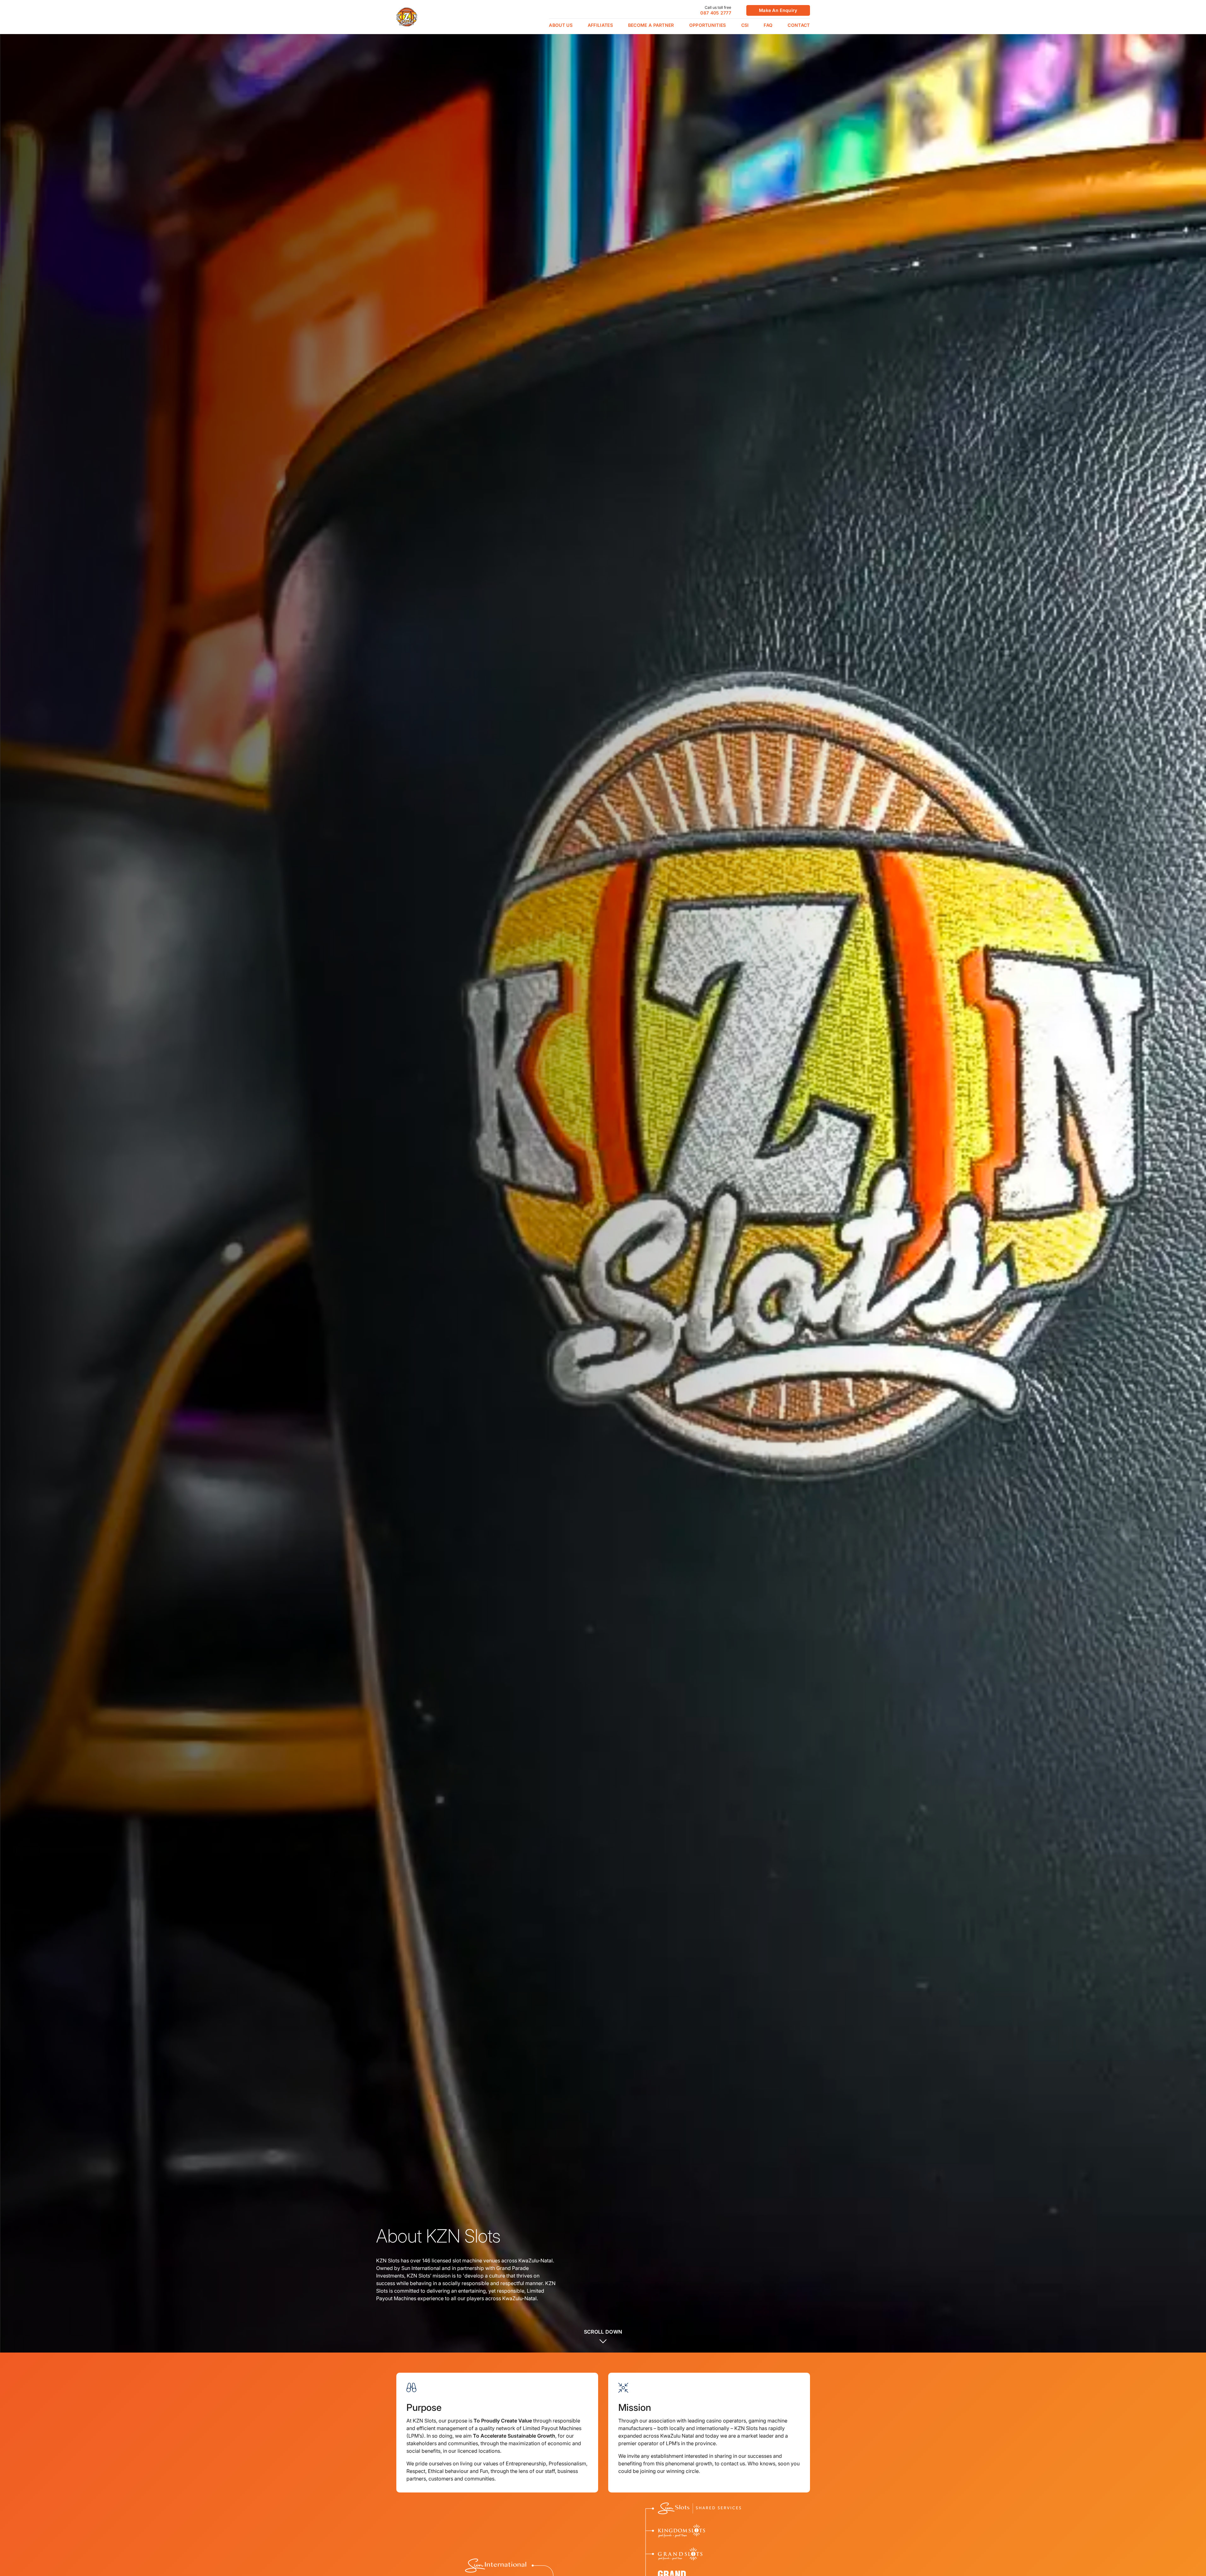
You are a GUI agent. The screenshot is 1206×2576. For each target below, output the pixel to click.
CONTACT (799, 25)
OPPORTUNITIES (708, 25)
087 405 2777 (716, 13)
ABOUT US (561, 25)
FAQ (768, 25)
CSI (745, 25)
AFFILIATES (600, 25)
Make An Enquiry (778, 10)
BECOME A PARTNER (651, 25)
